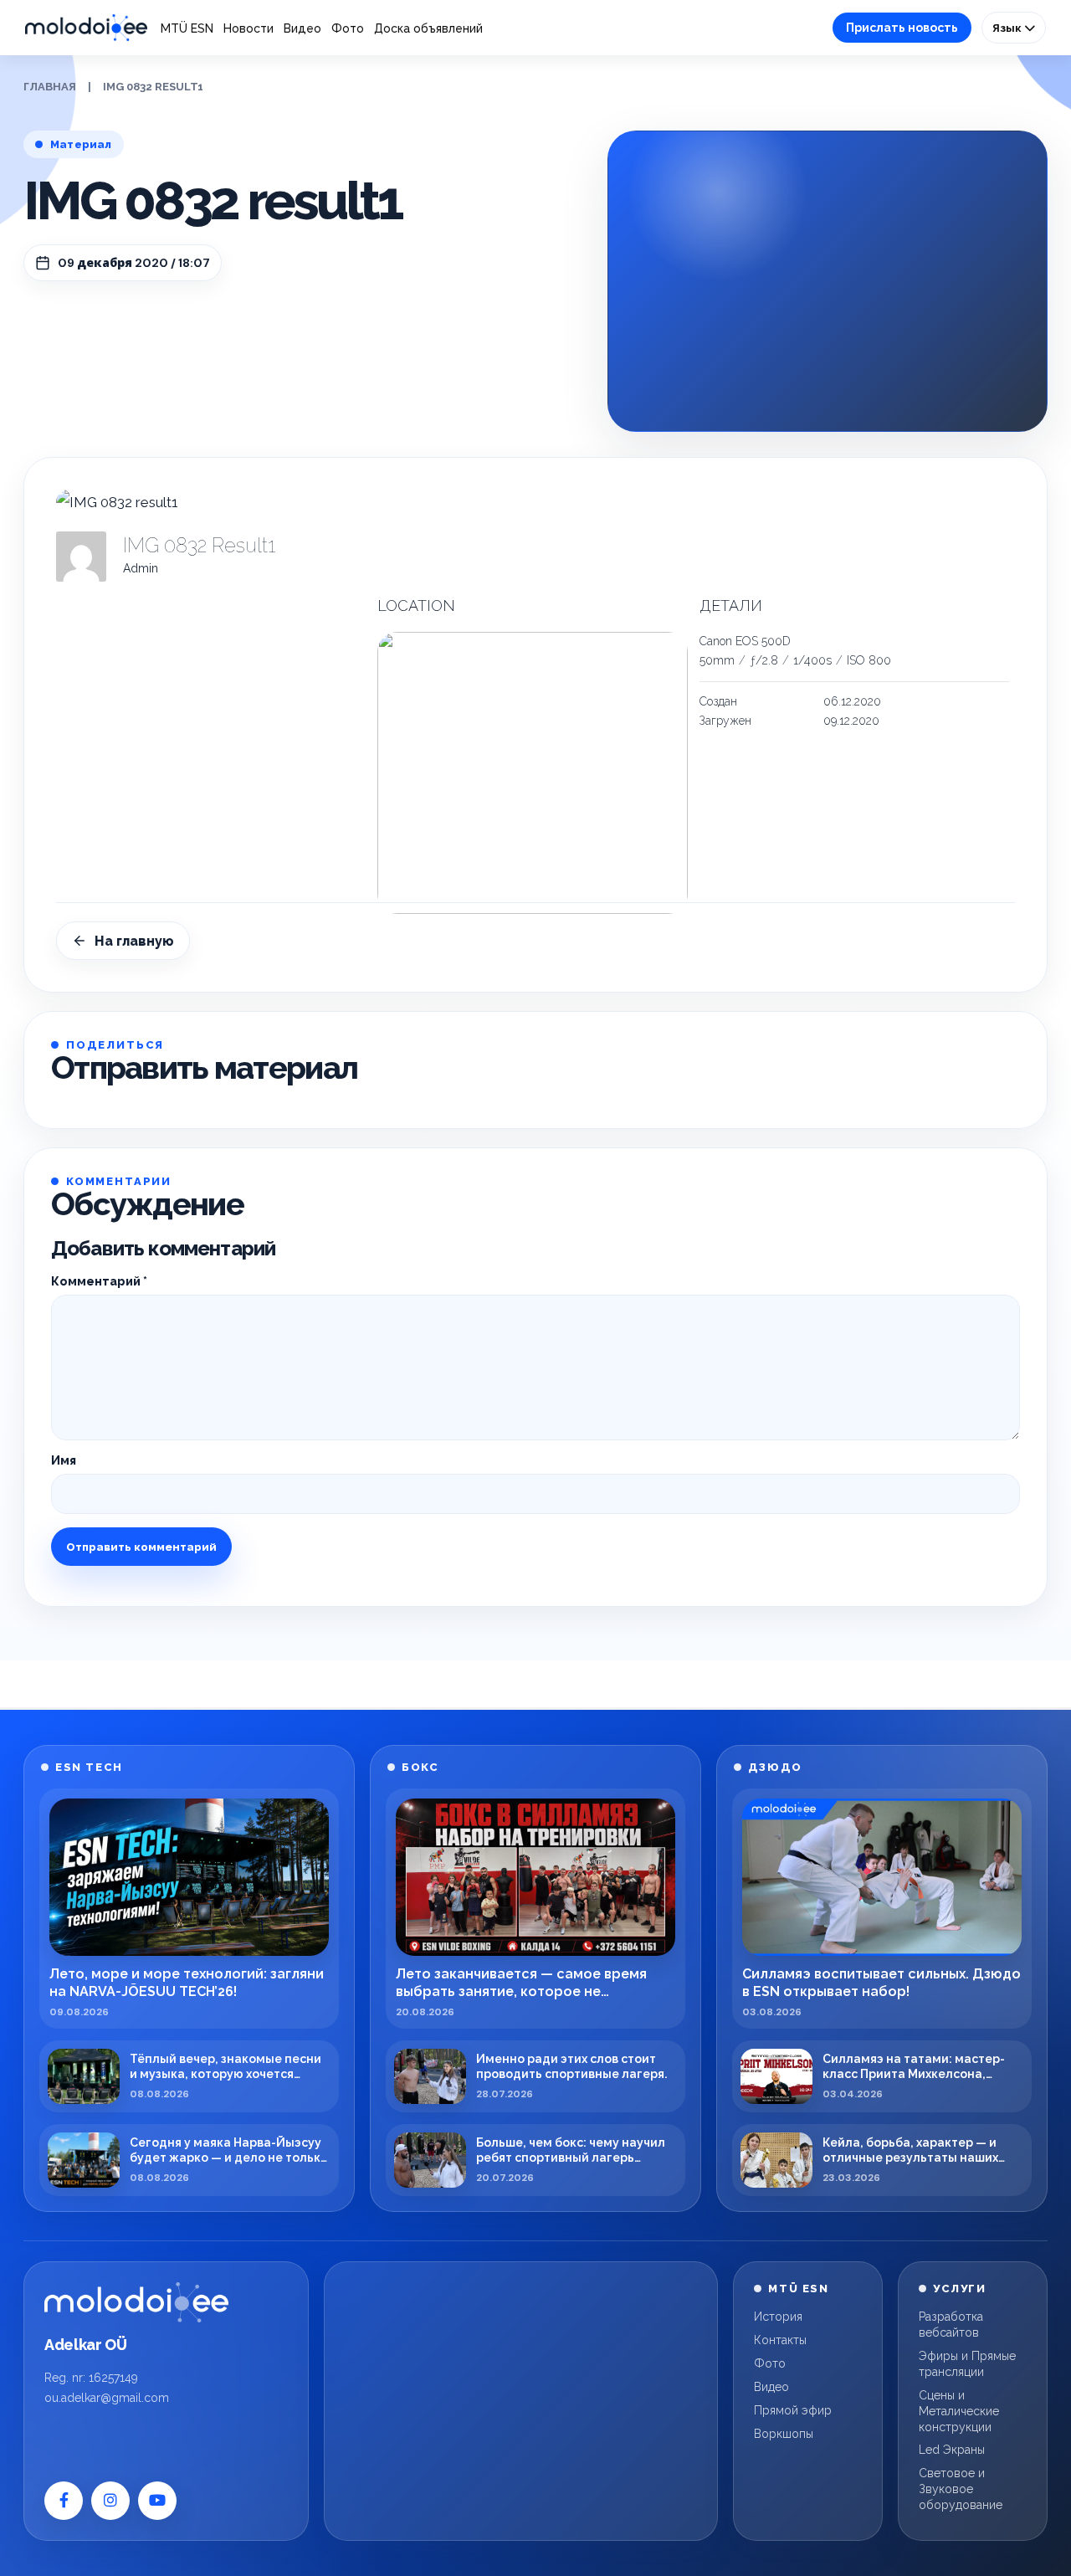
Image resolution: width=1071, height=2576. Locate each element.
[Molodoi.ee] (136, 2302)
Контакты (780, 2340)
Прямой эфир (793, 2410)
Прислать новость (902, 28)
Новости (249, 28)
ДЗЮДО (775, 1767)
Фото (348, 28)
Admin (141, 568)
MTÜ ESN (187, 28)
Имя (64, 1460)
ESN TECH (89, 1767)
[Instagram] (110, 2501)
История (778, 2317)
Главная (50, 87)
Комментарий (99, 1281)
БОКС (420, 1767)
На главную (134, 941)
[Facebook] (64, 2501)
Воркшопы (784, 2434)
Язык (1008, 28)
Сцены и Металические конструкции (959, 2411)
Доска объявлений (428, 28)
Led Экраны (952, 2450)
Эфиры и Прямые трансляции (967, 2364)
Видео (302, 28)
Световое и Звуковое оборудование (961, 2489)
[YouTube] (157, 2501)
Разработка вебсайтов (951, 2325)
